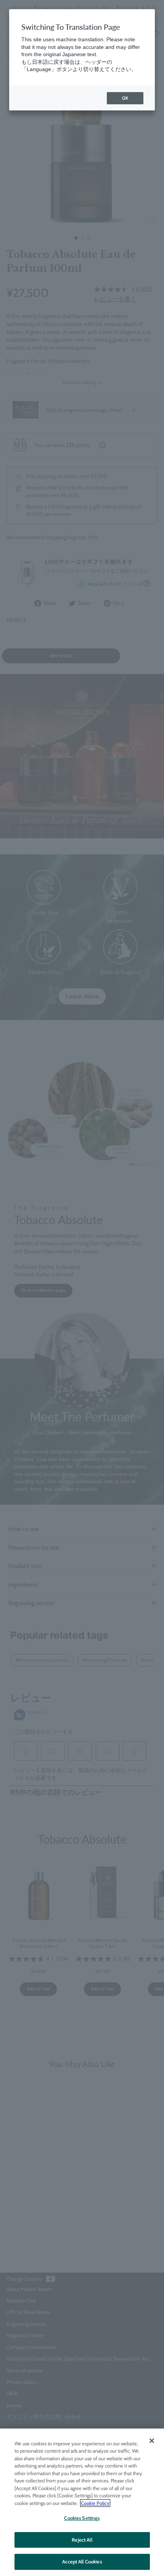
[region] (82, 2502)
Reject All (82, 2540)
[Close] (152, 2441)
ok (125, 98)
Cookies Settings (82, 2518)
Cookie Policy (95, 2503)
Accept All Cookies (82, 2561)
